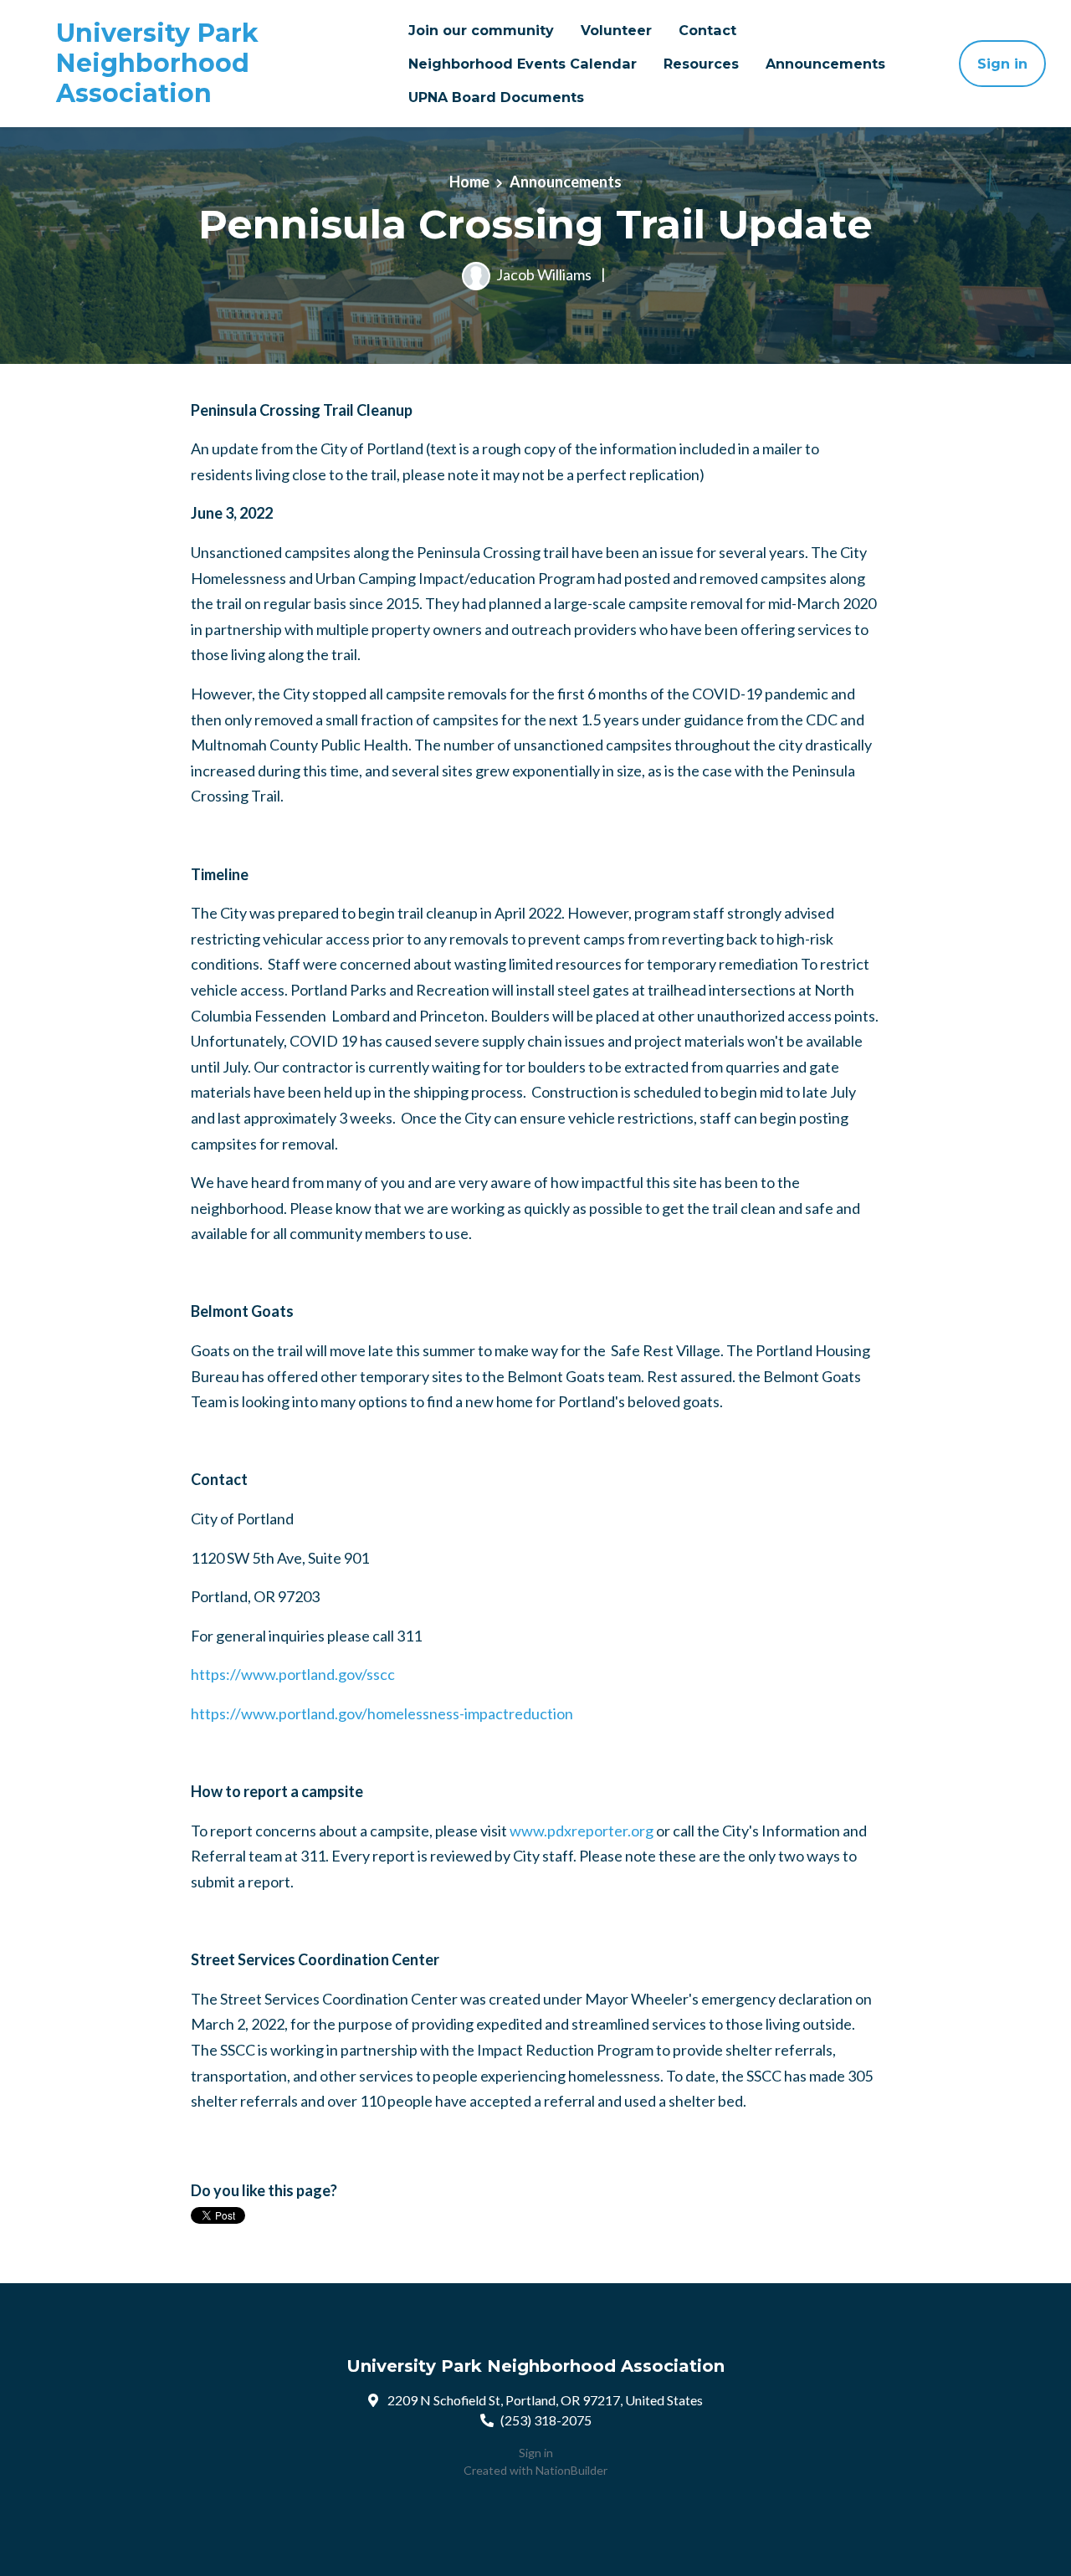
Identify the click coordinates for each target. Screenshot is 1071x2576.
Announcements (825, 64)
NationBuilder (571, 2470)
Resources (701, 64)
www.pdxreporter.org (582, 1831)
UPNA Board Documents (496, 97)
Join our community (481, 30)
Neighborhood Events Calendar (523, 64)
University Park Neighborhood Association (157, 64)
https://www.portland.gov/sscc (293, 1674)
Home (469, 182)
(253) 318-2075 (546, 2420)
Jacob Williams (544, 274)
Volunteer (616, 30)
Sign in (1002, 64)
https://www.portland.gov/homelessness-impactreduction (382, 1713)
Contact (707, 30)
